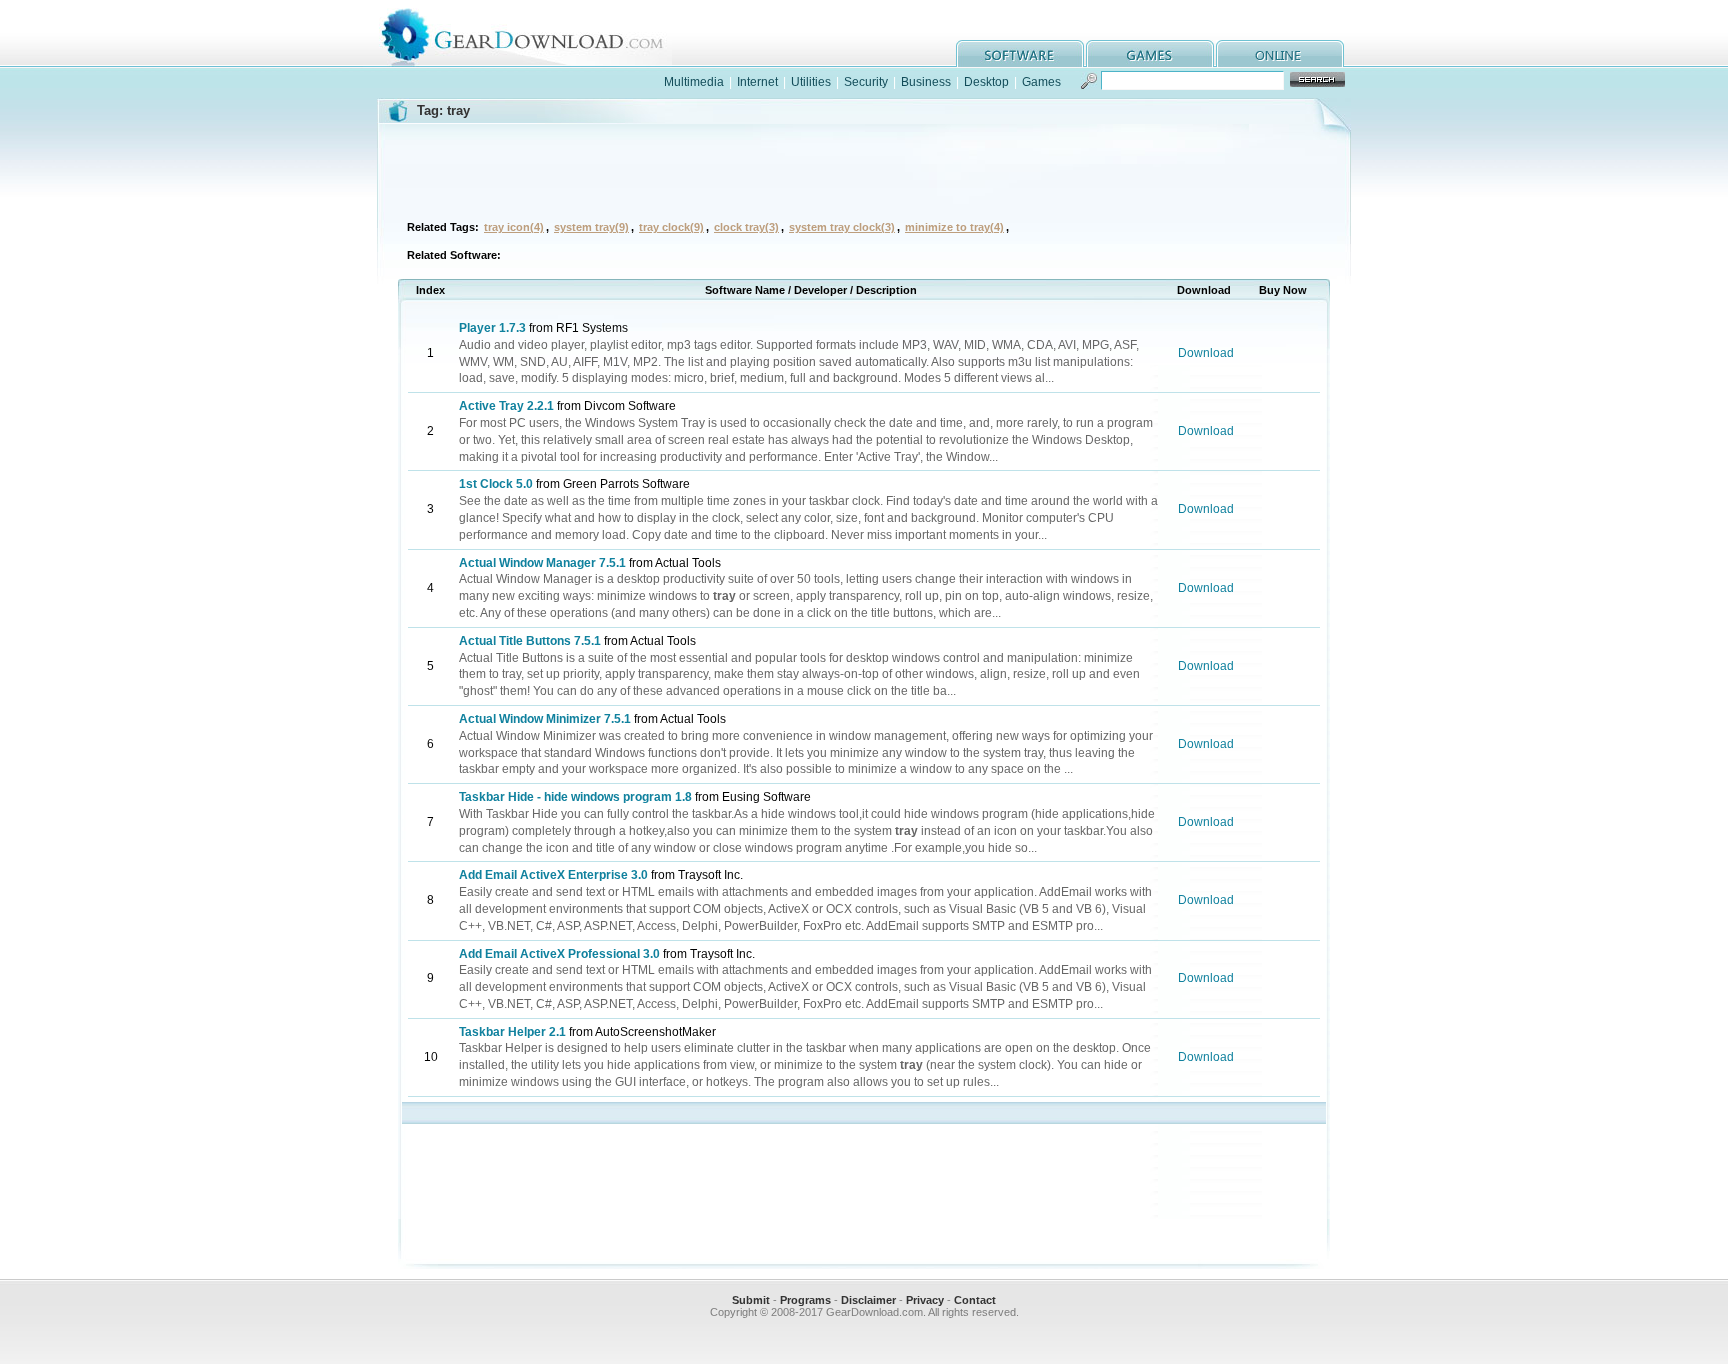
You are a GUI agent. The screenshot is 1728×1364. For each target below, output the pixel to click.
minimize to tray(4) (954, 227)
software (1020, 53)
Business (926, 82)
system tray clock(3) (842, 227)
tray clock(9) (671, 227)
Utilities (811, 82)
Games (1041, 82)
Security (866, 82)
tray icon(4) (514, 227)
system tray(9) (591, 227)
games (1150, 53)
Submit (751, 1300)
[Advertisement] (864, 169)
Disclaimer (868, 1300)
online (1280, 53)
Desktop (986, 82)
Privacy (925, 1300)
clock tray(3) (746, 227)
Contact (975, 1300)
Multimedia (694, 82)
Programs (805, 1300)
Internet (757, 82)
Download (1206, 353)
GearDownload (537, 33)
